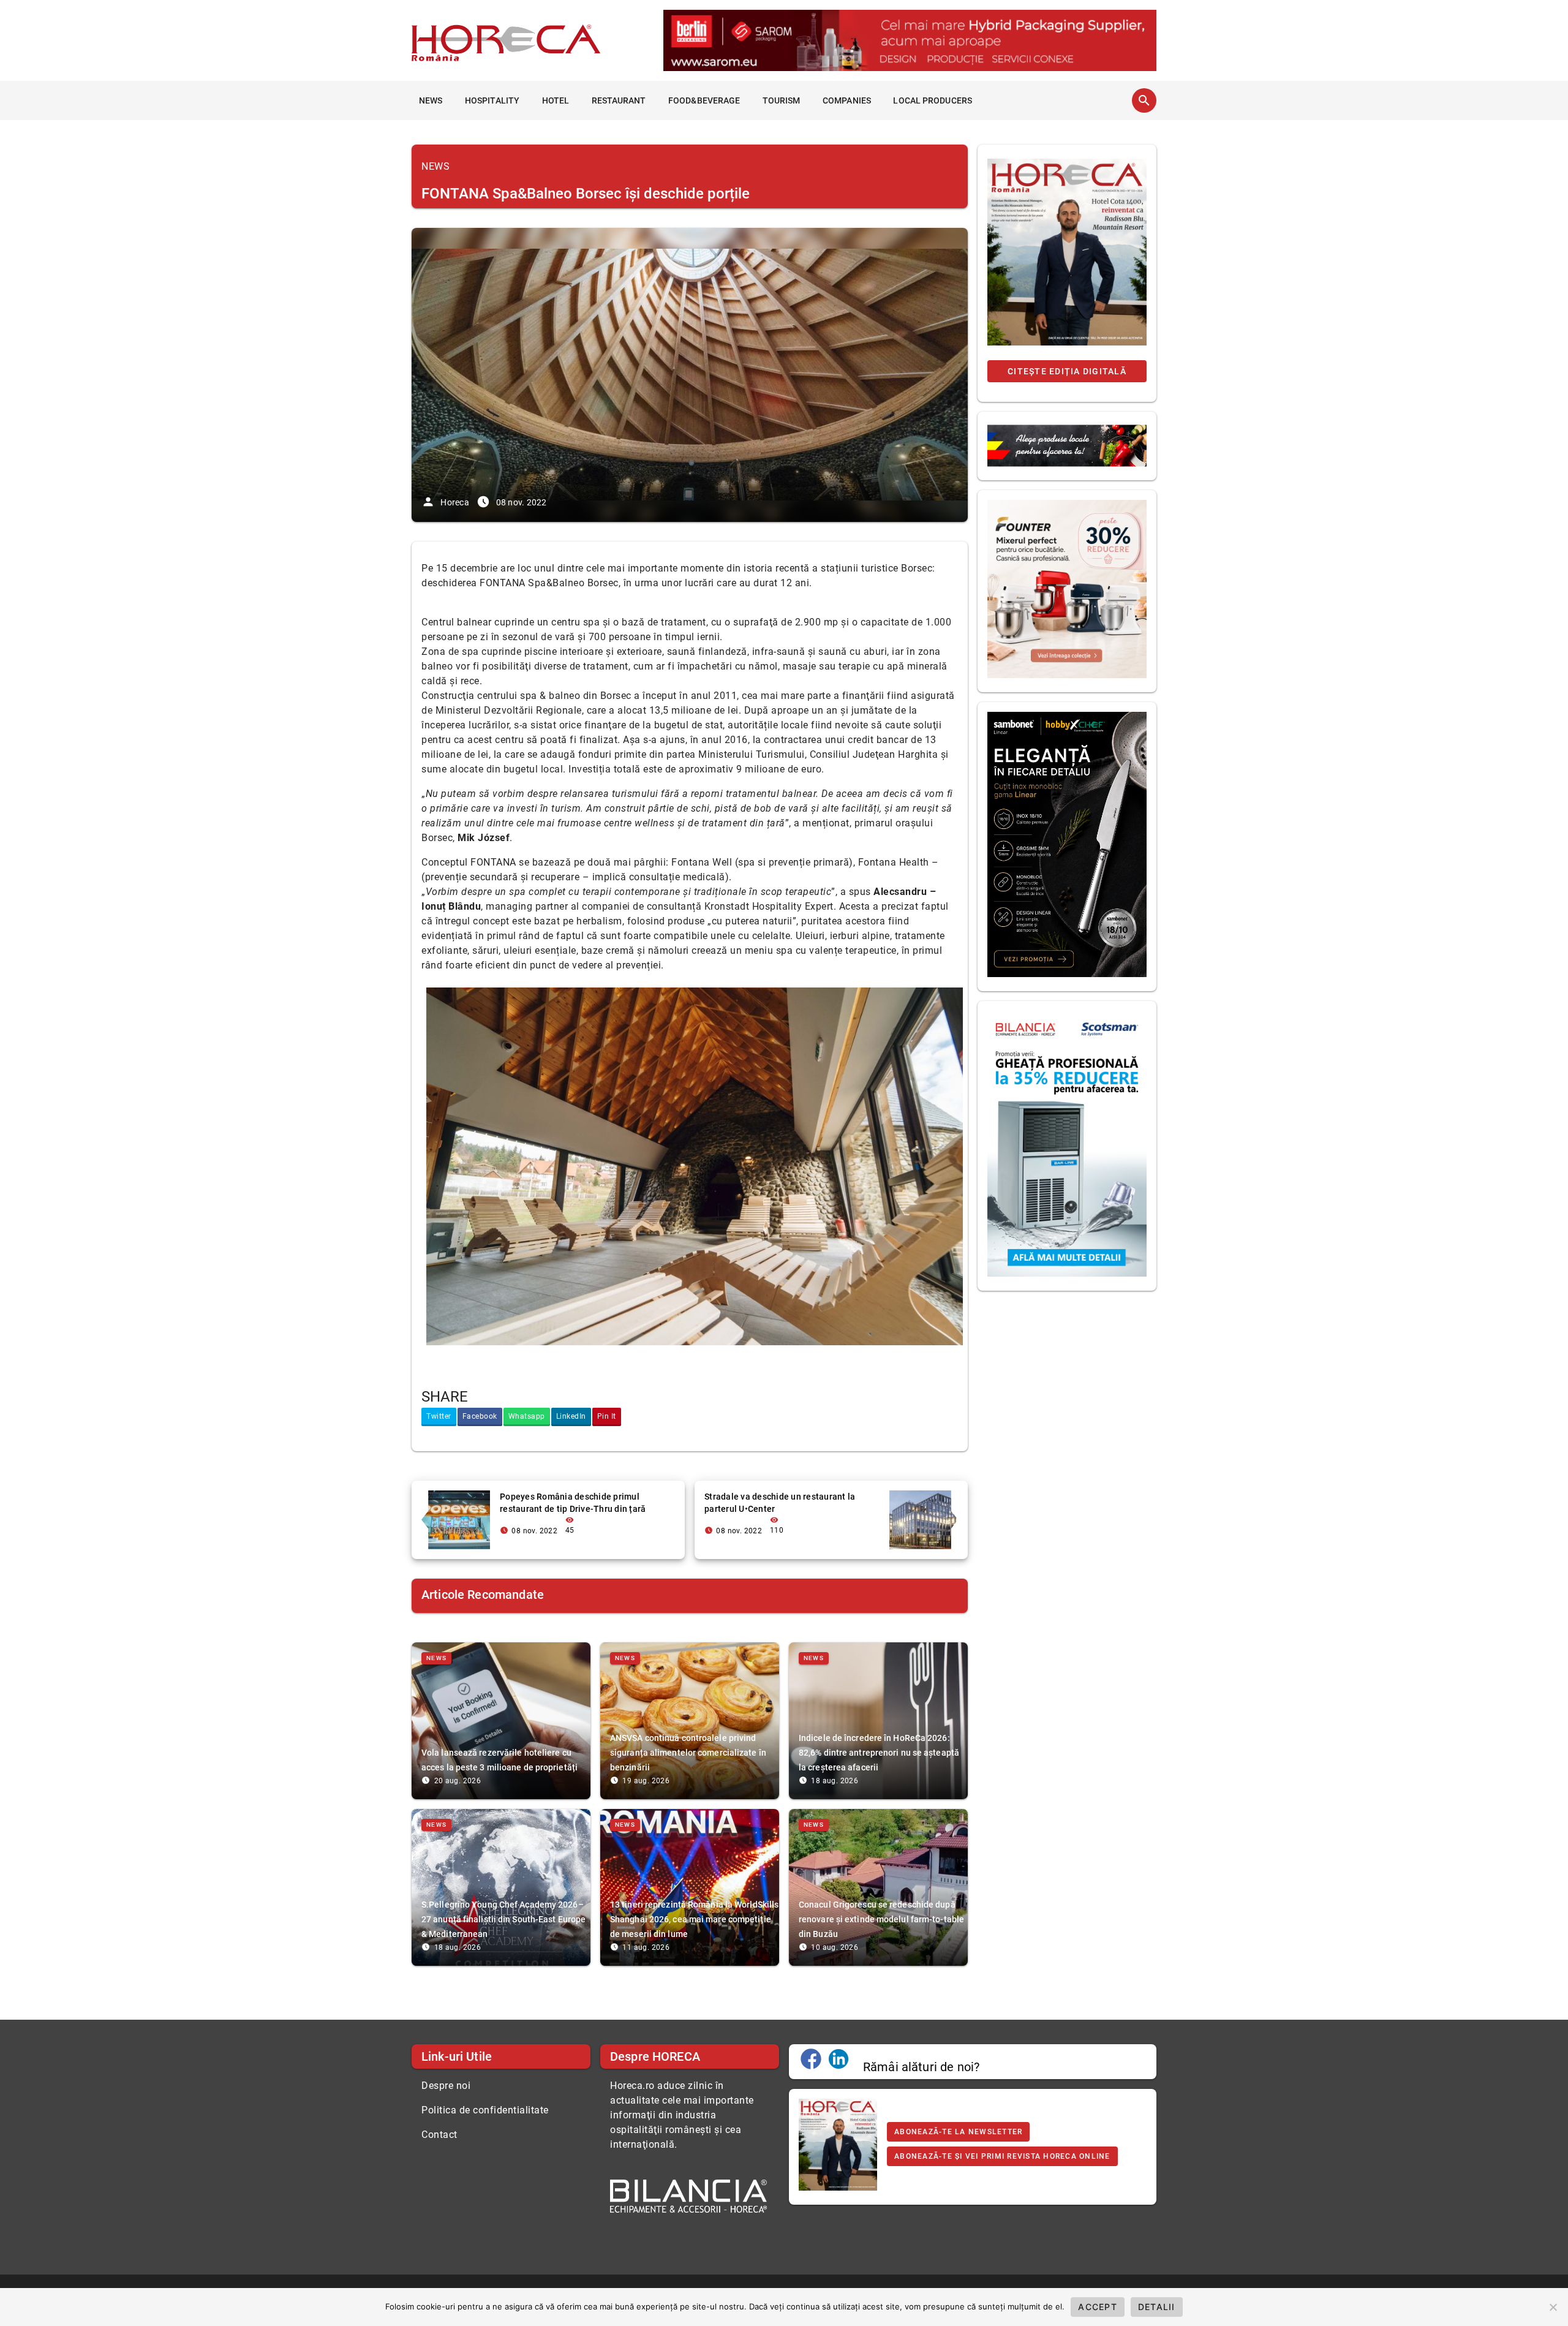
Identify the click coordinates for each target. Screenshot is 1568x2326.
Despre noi (446, 2086)
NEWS (431, 100)
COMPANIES (847, 100)
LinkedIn (571, 1416)
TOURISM (782, 100)
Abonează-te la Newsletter (958, 2132)
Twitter (439, 1416)
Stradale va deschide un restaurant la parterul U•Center (780, 1503)
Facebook (480, 1416)
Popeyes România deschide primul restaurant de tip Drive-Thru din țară (573, 1503)
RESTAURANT (619, 100)
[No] (1553, 2307)
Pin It (607, 1416)
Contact (439, 2135)
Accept (1098, 2307)
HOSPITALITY (492, 100)
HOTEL (556, 100)
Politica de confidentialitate (485, 2110)
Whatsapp (527, 1416)
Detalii (1157, 2307)
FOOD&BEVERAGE (704, 100)
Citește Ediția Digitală (1067, 371)
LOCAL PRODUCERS (933, 100)
